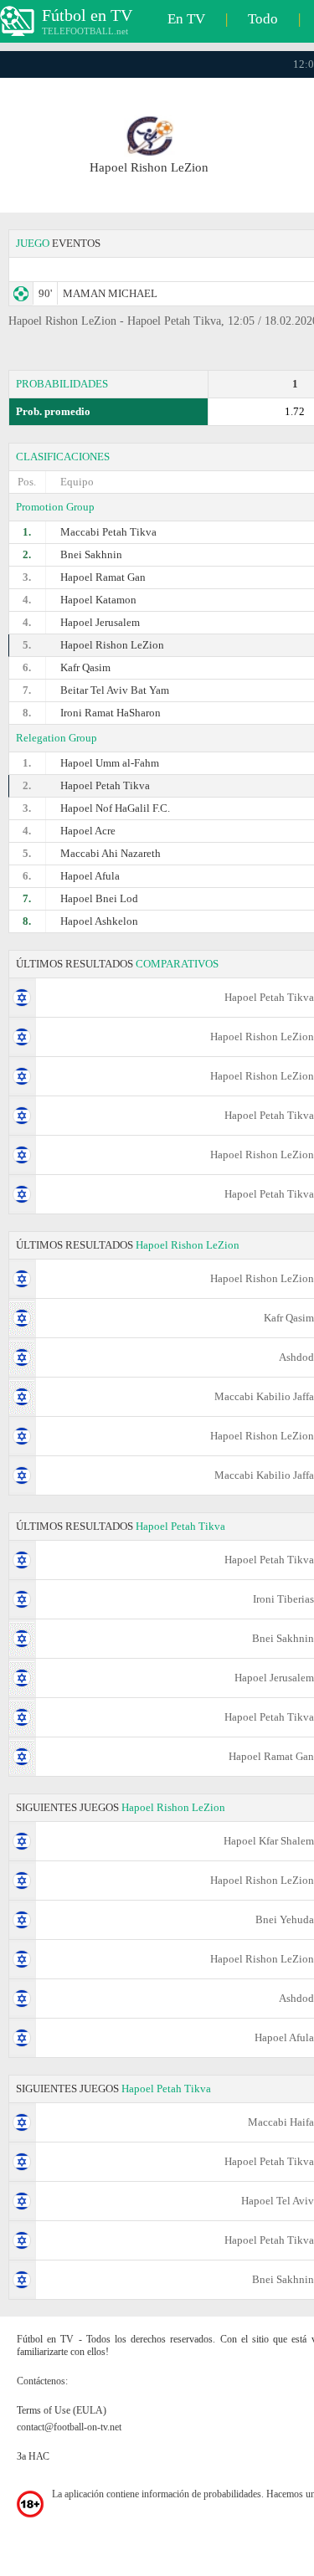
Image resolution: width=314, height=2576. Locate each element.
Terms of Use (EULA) (62, 2410)
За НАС (33, 2456)
